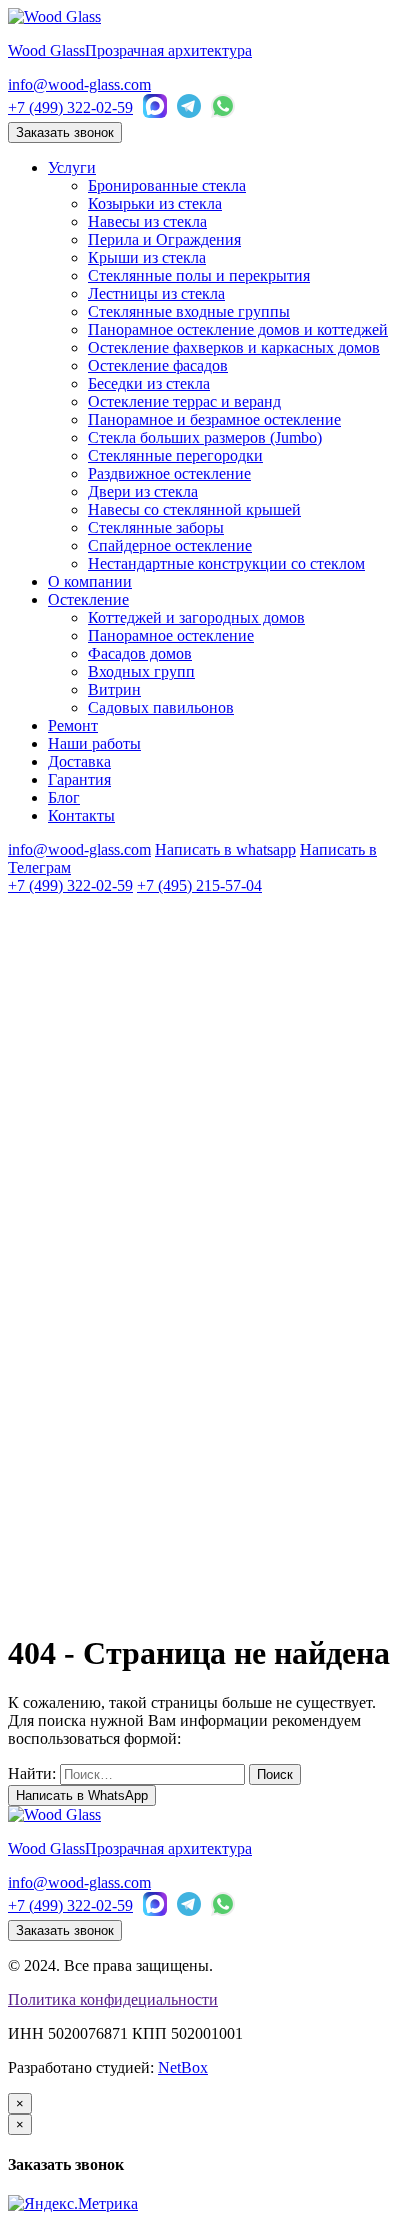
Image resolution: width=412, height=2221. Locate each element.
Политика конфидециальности (113, 1999)
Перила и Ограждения (164, 239)
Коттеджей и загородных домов (196, 617)
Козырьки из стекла (155, 203)
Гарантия (79, 779)
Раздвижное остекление (169, 473)
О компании (90, 581)
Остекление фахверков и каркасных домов (234, 347)
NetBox (183, 2067)
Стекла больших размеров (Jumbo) (205, 437)
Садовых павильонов (161, 707)
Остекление (88, 599)
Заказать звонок (65, 132)
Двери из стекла (143, 491)
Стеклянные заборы (156, 527)
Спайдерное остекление (170, 545)
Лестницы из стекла (156, 293)
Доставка (79, 761)
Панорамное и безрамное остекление (214, 419)
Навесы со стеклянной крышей (194, 509)
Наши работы (94, 743)
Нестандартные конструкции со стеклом (226, 563)
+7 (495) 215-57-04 (199, 885)
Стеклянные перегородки (175, 455)
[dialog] (206, 2144)
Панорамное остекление (171, 635)
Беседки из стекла (149, 383)
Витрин (114, 689)
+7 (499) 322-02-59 (70, 107)
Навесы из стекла (147, 221)
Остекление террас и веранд (184, 401)
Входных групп (141, 671)
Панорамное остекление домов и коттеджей (238, 329)
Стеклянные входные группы (189, 311)
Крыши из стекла (147, 257)
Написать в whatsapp (225, 849)
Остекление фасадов (158, 365)
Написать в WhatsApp (82, 1795)
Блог (64, 797)
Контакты (81, 815)
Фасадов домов (140, 653)
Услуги (72, 167)
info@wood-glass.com (79, 84)
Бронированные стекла (167, 185)
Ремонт (73, 725)
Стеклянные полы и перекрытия (199, 275)
